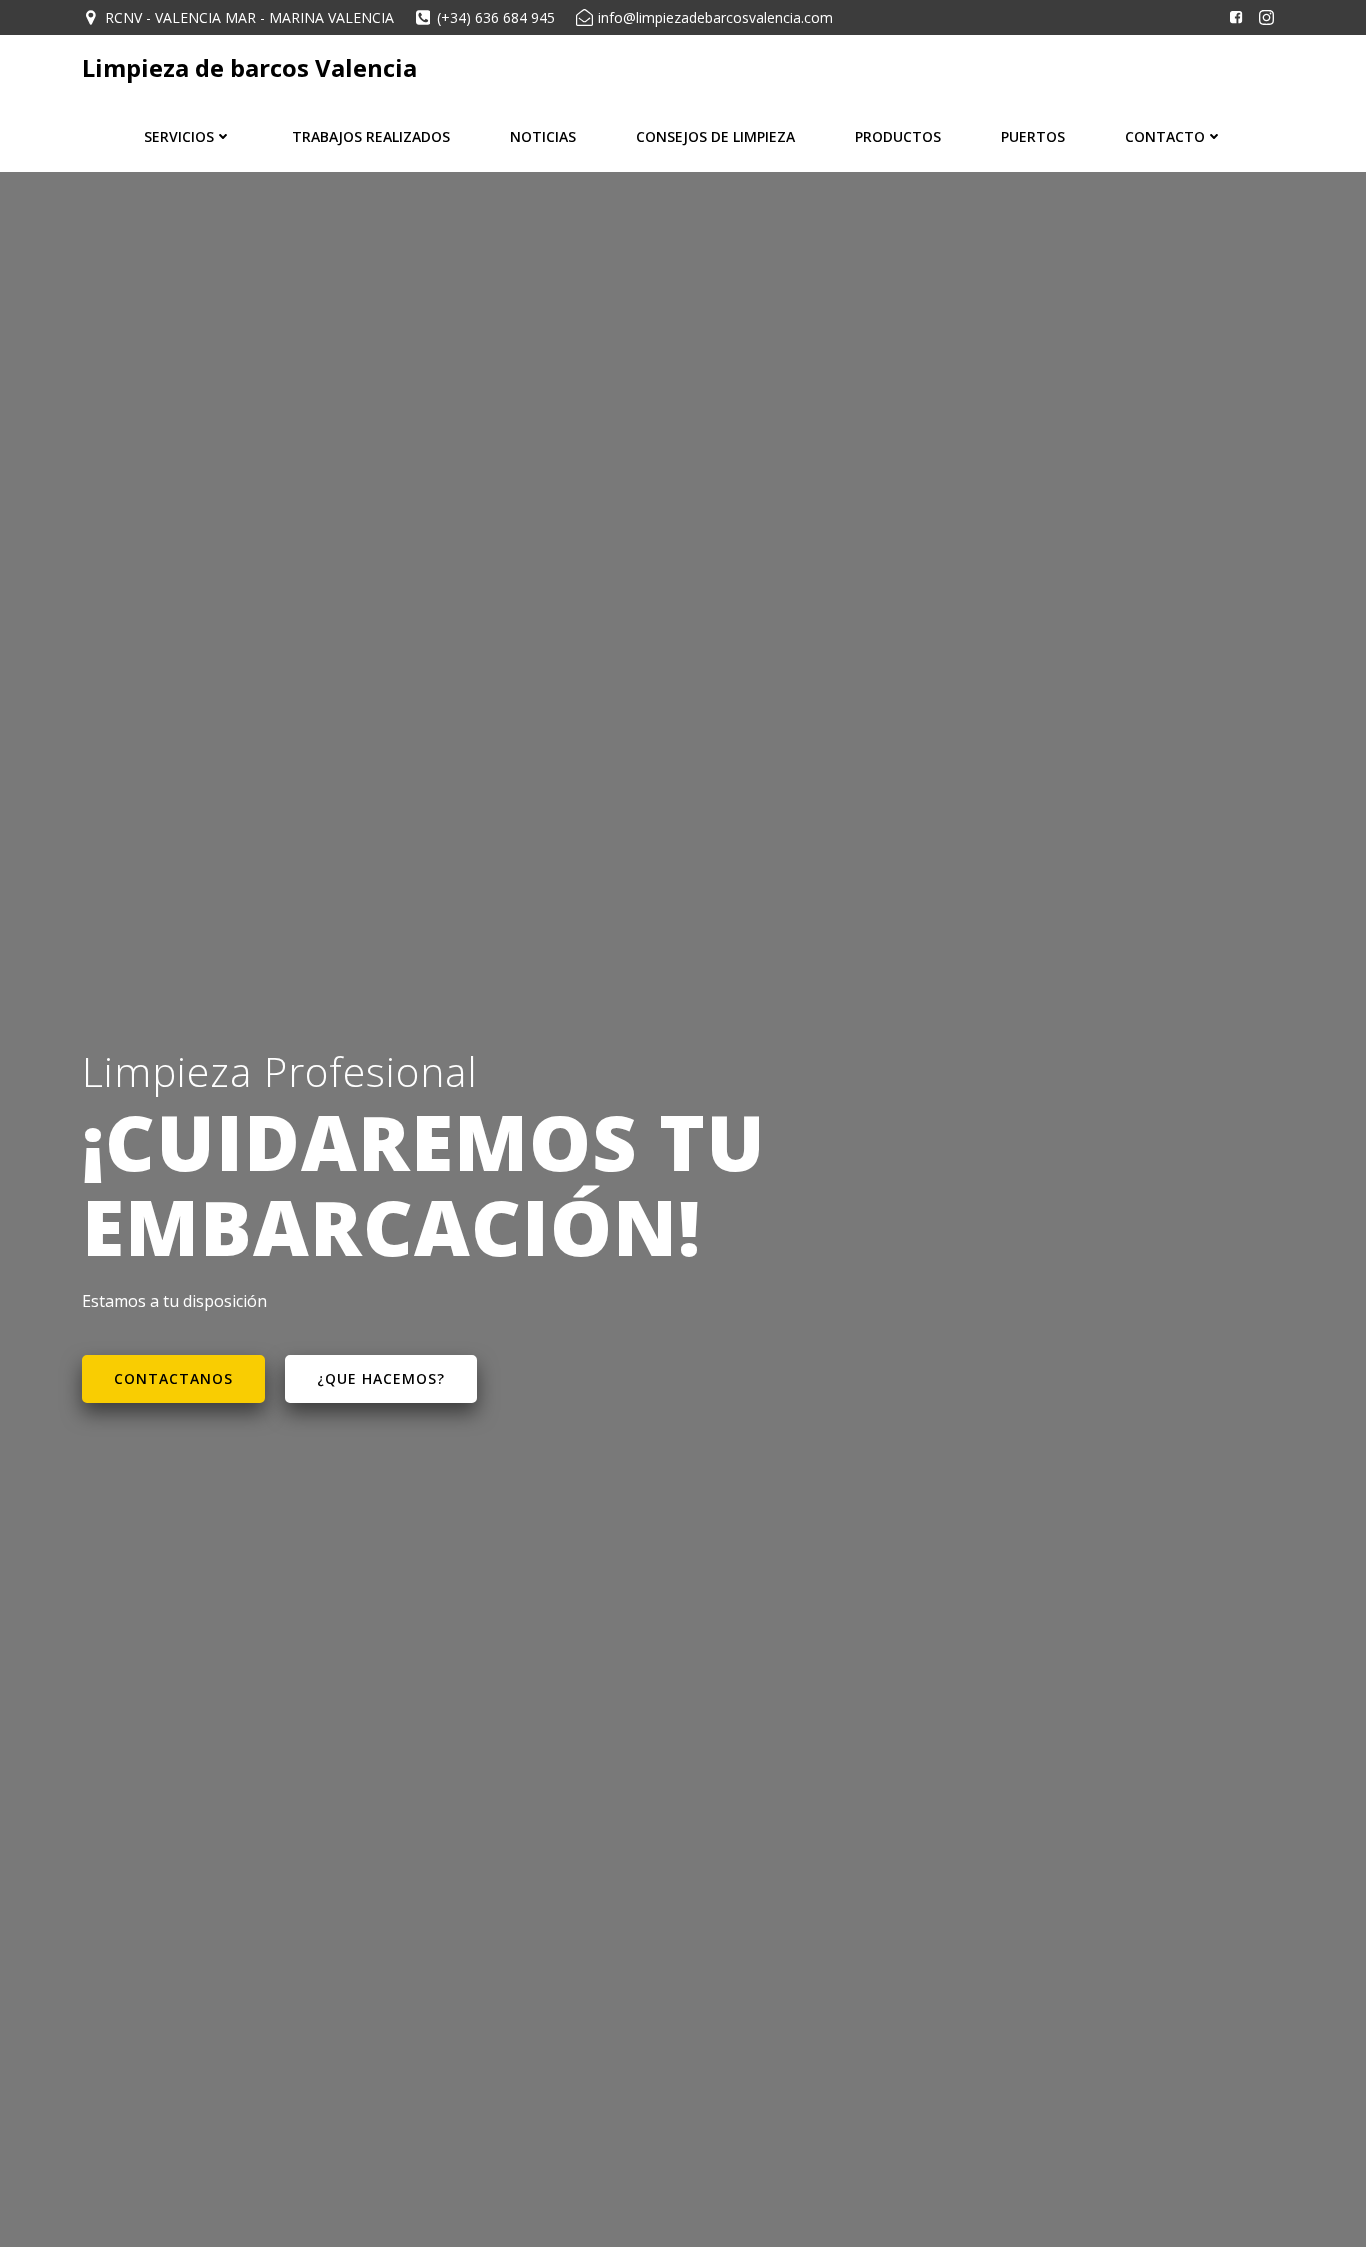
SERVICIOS (179, 136)
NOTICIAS (543, 136)
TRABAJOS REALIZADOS (371, 136)
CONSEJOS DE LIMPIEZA (715, 136)
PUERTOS (1033, 136)
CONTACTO (1165, 136)
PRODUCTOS (898, 136)
